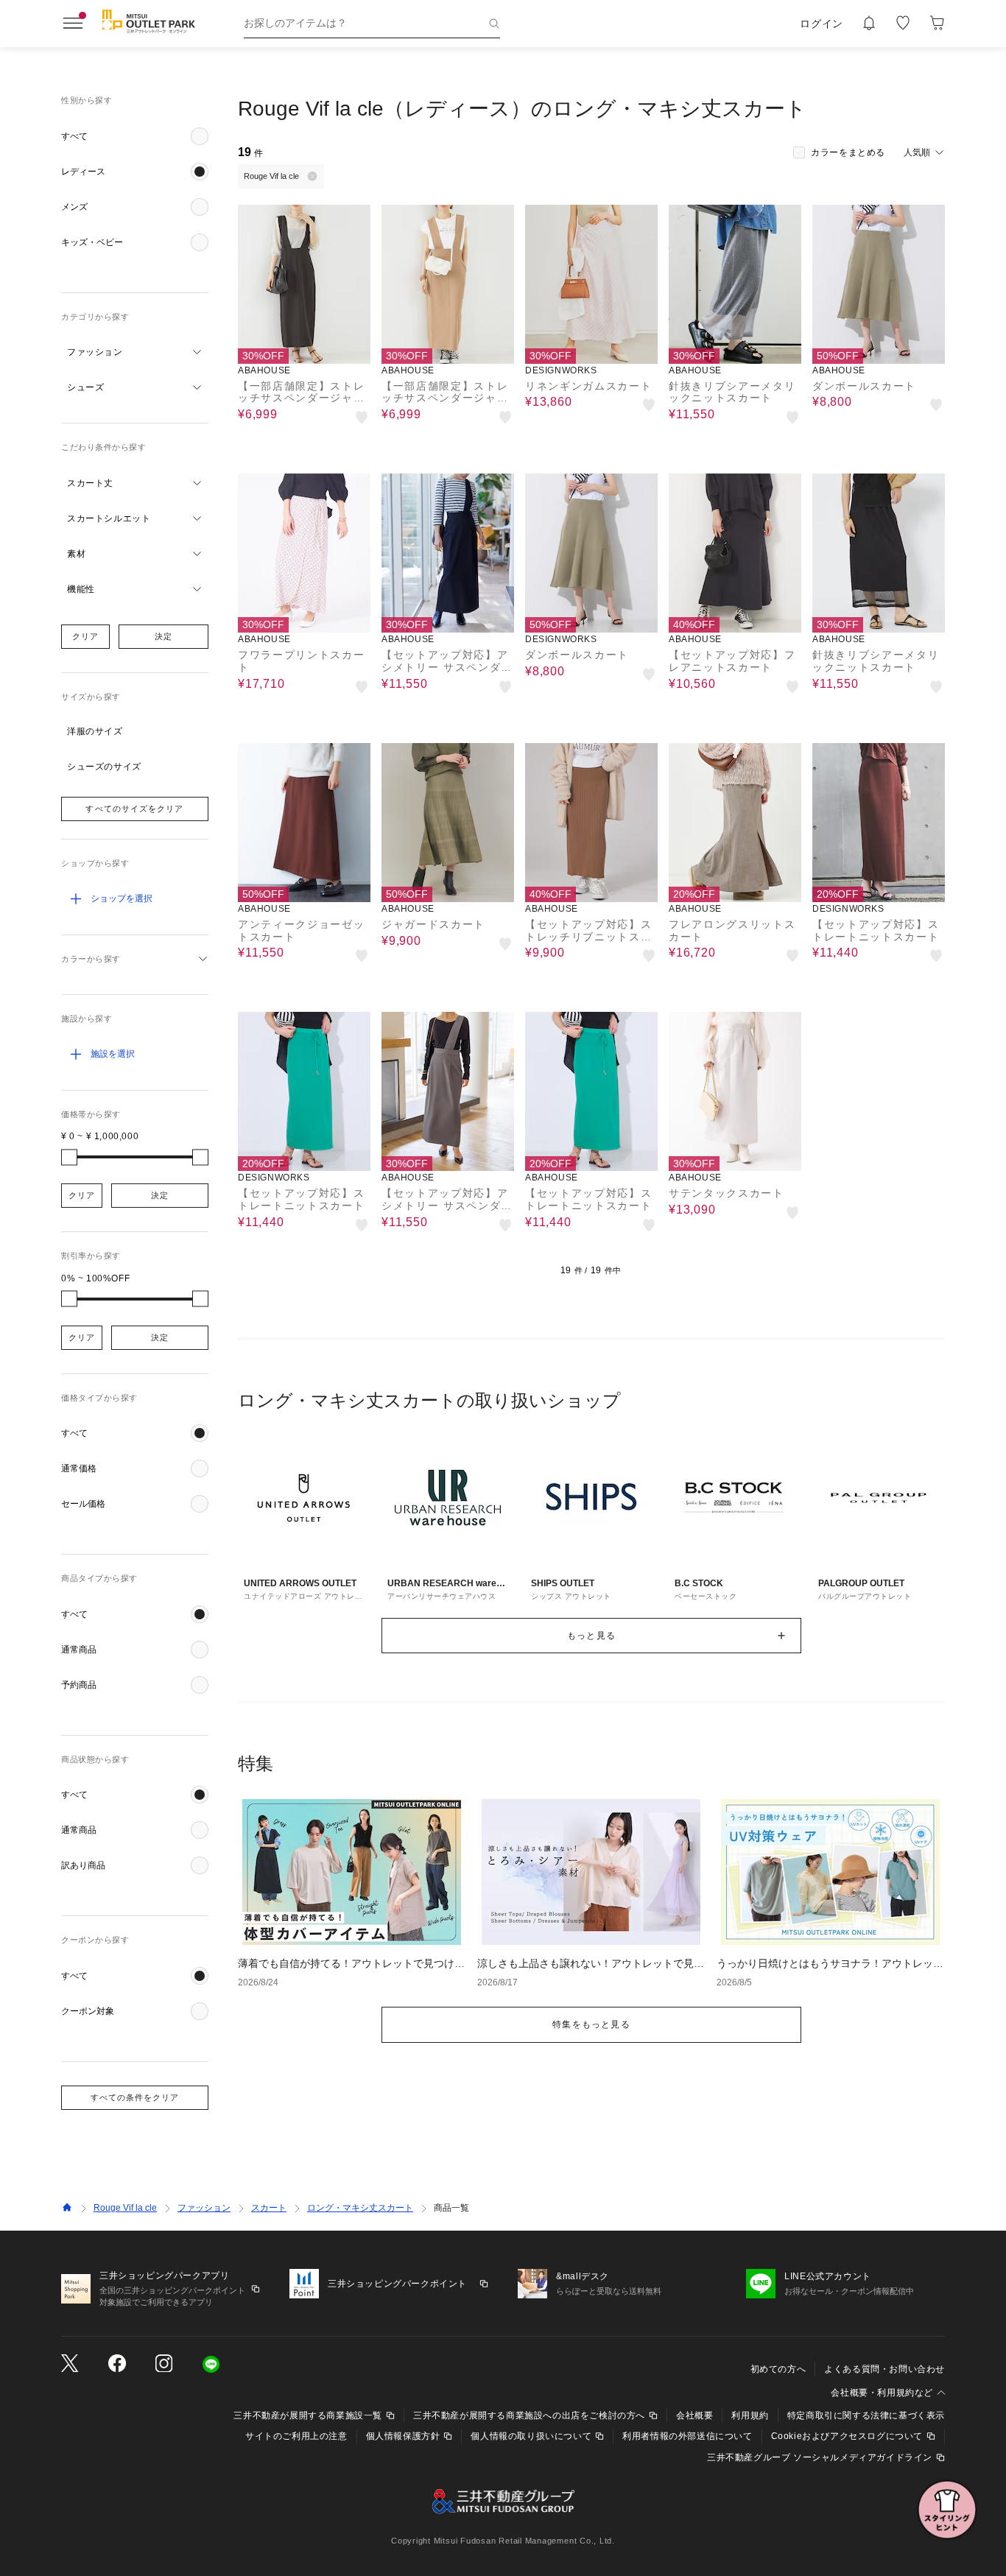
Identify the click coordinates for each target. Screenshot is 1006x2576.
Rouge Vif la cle (125, 2208)
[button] (135, 136)
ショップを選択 (122, 898)
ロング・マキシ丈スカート (360, 2208)
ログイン (822, 24)
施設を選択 (113, 1054)
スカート (269, 2208)
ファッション (204, 2208)
